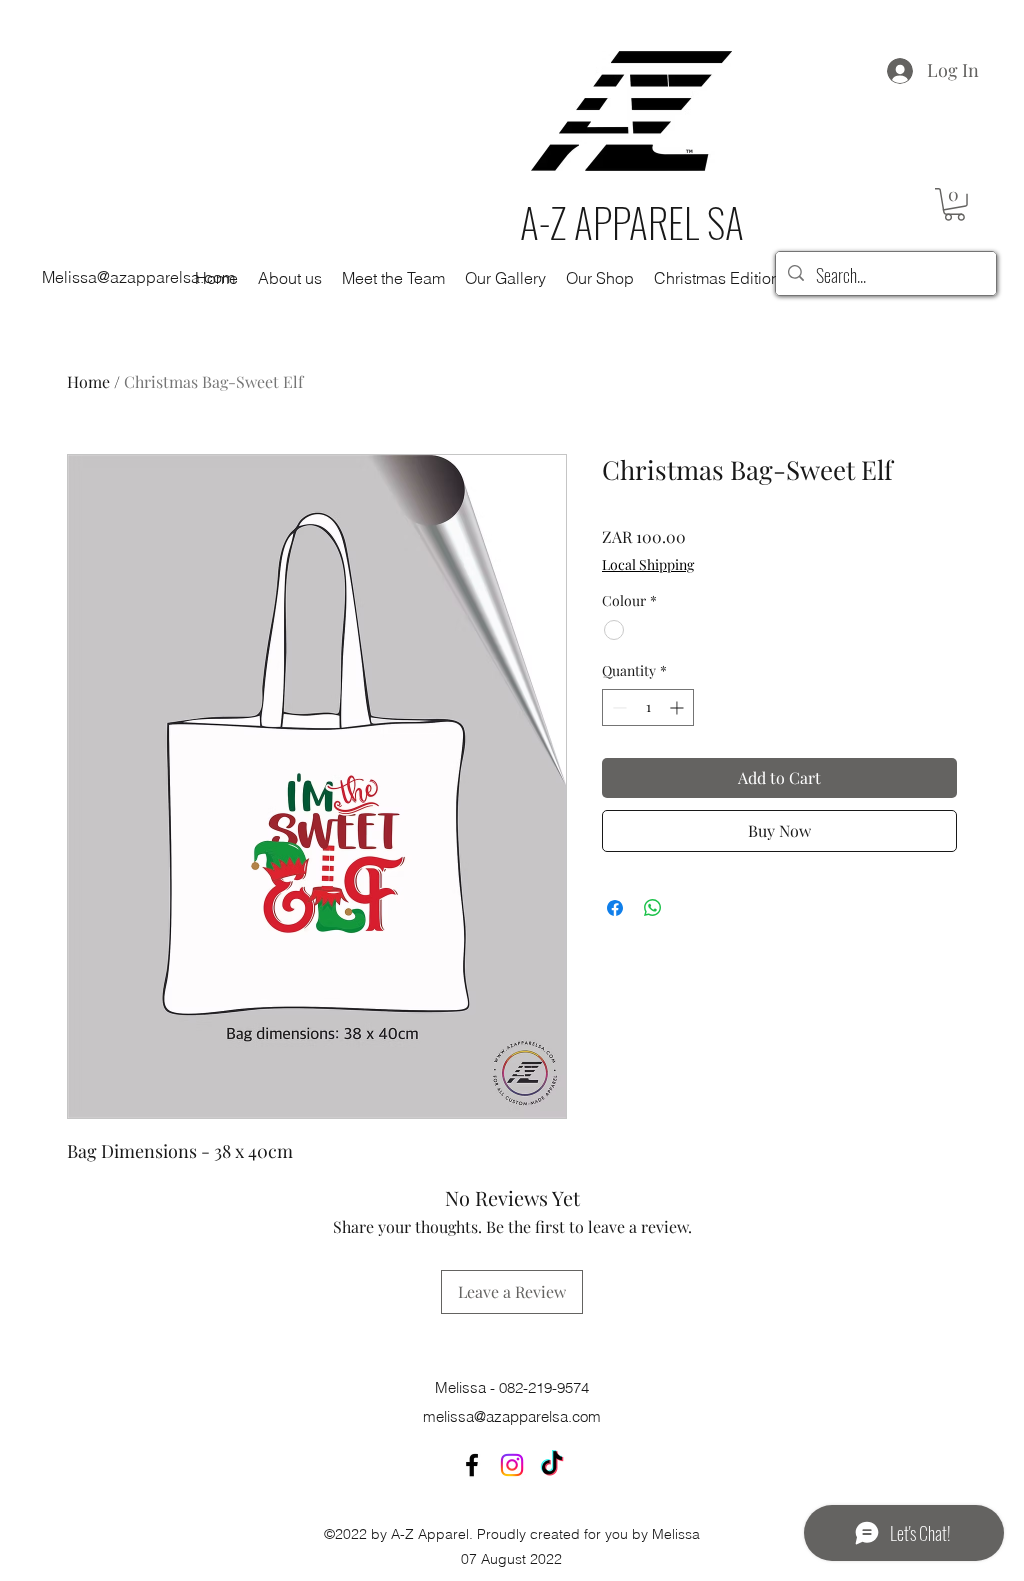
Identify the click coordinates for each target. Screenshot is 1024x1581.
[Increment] (678, 707)
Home (88, 381)
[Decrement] (617, 707)
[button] (954, 204)
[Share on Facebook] (615, 908)
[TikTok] (552, 1465)
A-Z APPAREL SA (632, 222)
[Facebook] (472, 1465)
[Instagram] (512, 1465)
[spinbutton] (648, 707)
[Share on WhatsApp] (653, 908)
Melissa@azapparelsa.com (138, 277)
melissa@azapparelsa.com (512, 1416)
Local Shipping (648, 564)
